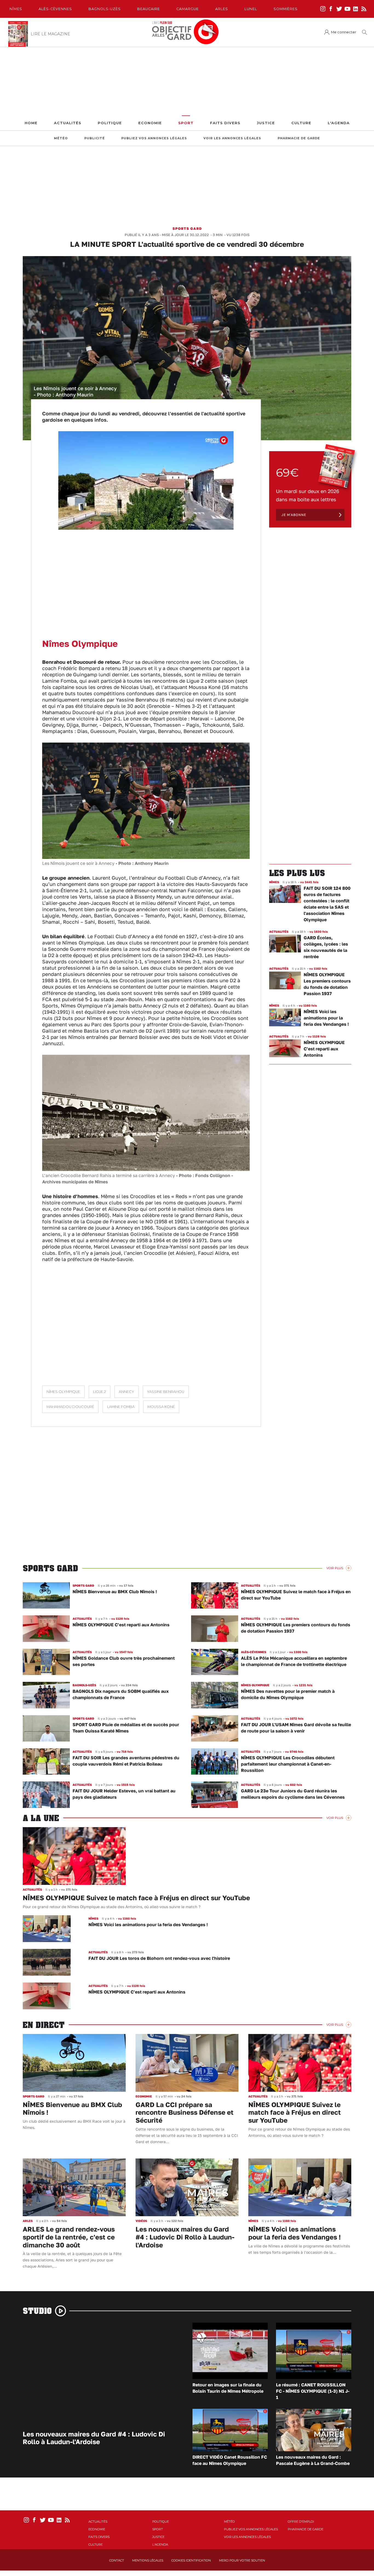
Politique (110, 123)
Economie (150, 123)
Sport (186, 123)
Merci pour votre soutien (242, 2560)
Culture (301, 123)
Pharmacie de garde (299, 138)
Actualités (68, 123)
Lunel (251, 9)
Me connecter (344, 32)
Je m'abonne (294, 515)
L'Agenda (339, 123)
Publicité (95, 138)
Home (31, 123)
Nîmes (16, 9)
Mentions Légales (148, 2560)
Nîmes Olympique (63, 1392)
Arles (222, 9)
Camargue (188, 9)
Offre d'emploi (301, 2522)
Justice (266, 123)
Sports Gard (187, 228)
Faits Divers (225, 123)
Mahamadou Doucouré (70, 1407)
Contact (117, 2560)
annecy (126, 1392)
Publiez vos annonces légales (154, 138)
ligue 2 (100, 1392)
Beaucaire (149, 9)
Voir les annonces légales (232, 138)
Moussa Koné (161, 1407)
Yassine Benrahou (166, 1392)
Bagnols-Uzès (105, 9)
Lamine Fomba (121, 1407)
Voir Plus (335, 1568)
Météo (61, 138)
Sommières (286, 9)
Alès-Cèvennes (55, 9)
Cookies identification (191, 2560)
